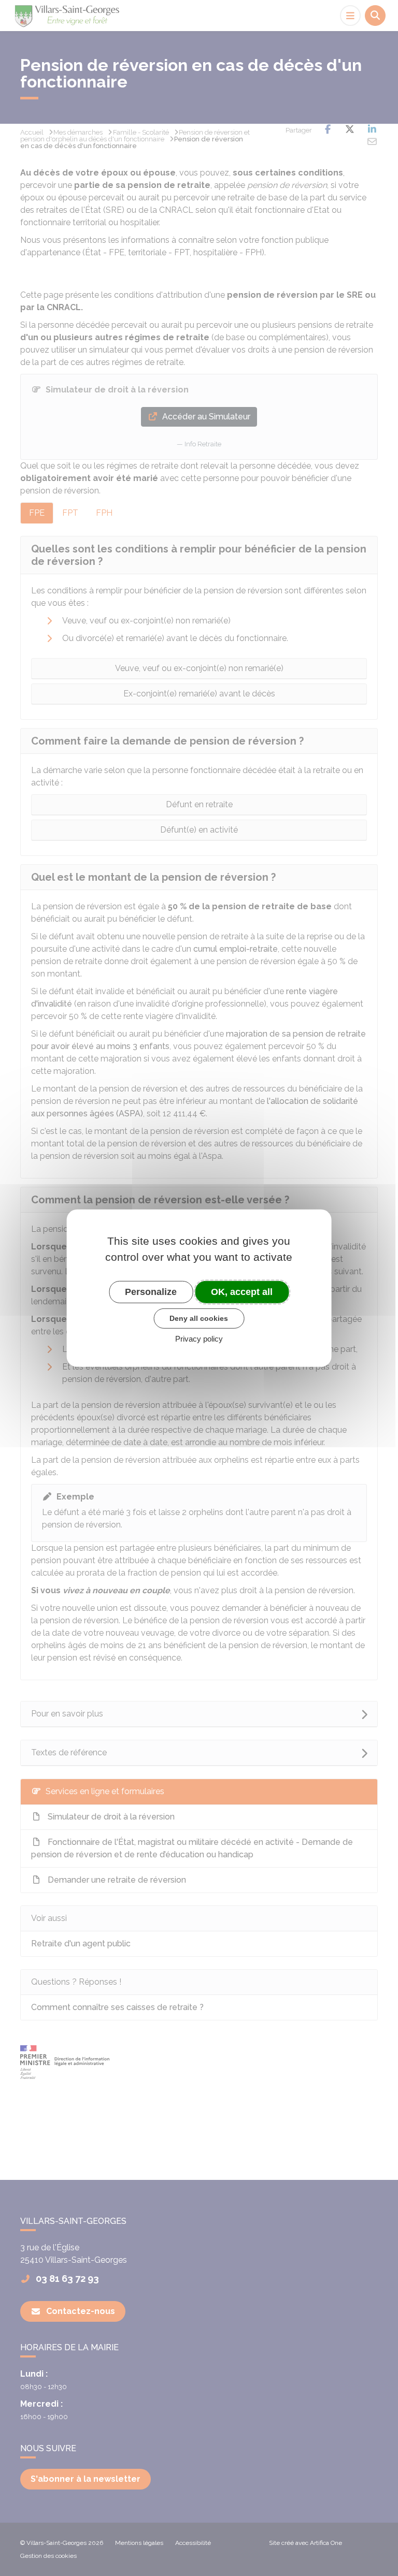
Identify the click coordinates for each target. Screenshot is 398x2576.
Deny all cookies (199, 1318)
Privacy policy (199, 1339)
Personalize (151, 1291)
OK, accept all (242, 1291)
